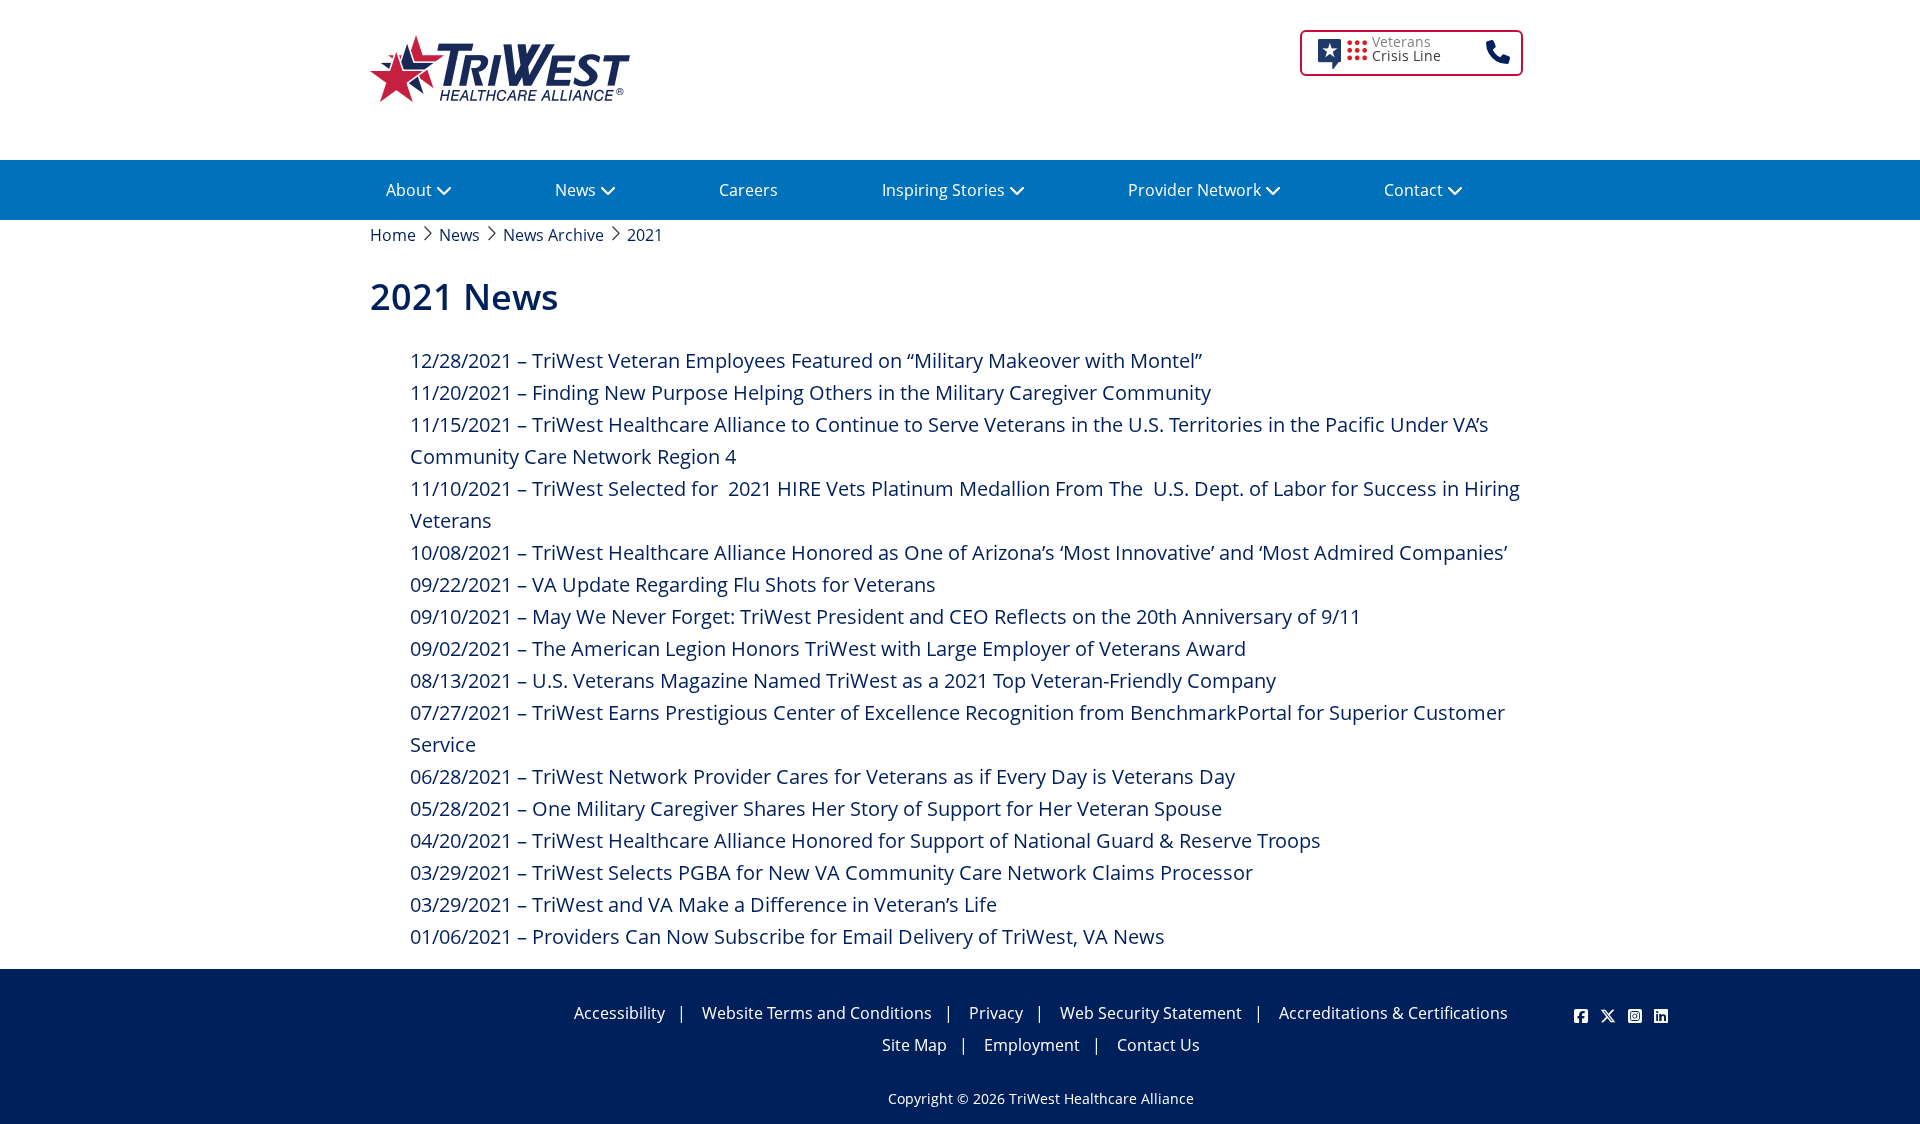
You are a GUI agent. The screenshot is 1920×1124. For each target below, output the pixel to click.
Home (393, 235)
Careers (748, 190)
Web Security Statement (1151, 1013)
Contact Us (1158, 1045)
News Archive (553, 235)
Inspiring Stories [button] (945, 190)
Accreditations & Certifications (1393, 1013)
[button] (1425, 53)
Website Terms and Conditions (817, 1013)
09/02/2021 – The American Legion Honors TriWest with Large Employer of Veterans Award (828, 648)
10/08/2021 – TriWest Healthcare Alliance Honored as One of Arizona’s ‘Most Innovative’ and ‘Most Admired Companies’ (958, 552)
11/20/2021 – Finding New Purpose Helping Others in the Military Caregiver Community (810, 392)
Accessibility (619, 1013)
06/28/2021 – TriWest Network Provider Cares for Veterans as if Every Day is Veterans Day (822, 776)
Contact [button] (1415, 190)
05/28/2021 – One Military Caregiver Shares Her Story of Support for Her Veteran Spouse (816, 808)
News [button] (577, 190)
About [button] (411, 190)
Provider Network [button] (1196, 190)
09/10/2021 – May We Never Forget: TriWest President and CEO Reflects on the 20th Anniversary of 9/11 (885, 616)
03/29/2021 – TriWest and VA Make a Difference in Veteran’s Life (703, 904)
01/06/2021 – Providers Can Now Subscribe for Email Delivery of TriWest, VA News (787, 936)
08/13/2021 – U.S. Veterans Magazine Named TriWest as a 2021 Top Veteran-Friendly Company (843, 680)
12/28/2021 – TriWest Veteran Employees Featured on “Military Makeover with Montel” (806, 360)
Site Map (914, 1045)
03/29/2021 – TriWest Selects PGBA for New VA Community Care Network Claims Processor (831, 872)
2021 (645, 235)
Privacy (996, 1013)
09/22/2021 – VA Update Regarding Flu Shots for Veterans (673, 584)
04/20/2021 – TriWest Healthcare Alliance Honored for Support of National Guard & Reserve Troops (865, 840)
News (459, 235)
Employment (1032, 1045)
